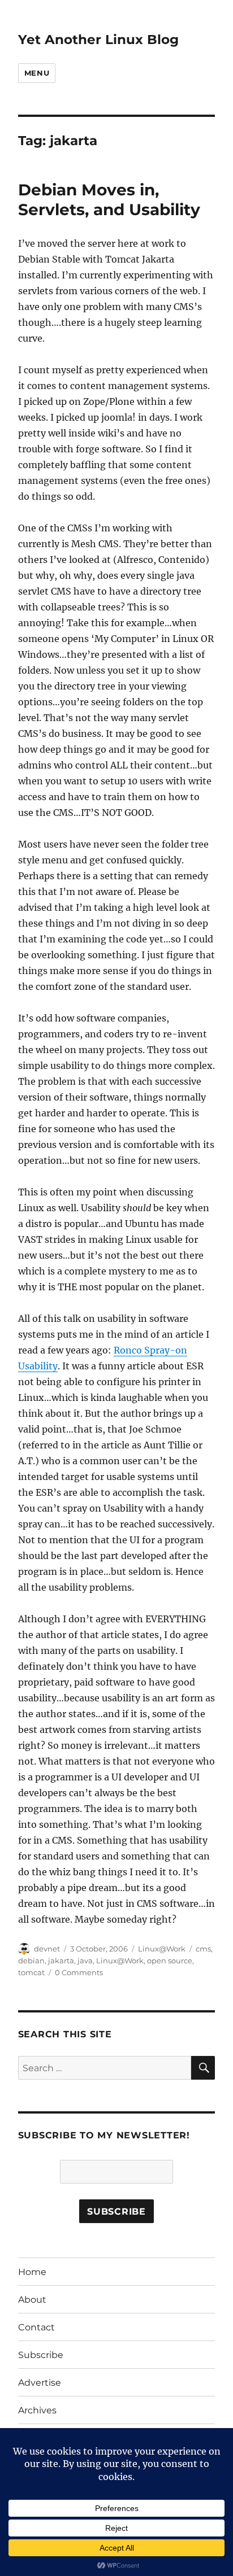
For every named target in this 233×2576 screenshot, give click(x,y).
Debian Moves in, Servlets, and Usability (109, 200)
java (85, 1961)
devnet (47, 1949)
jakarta (61, 1961)
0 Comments (79, 1972)
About (32, 2300)
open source (170, 1961)
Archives (37, 2410)
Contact (36, 2327)
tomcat (31, 1972)
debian (31, 1961)
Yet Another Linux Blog (98, 40)
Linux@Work (162, 1949)
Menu (37, 73)
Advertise (40, 2383)
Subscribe (41, 2355)
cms (203, 1949)
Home (32, 2272)
